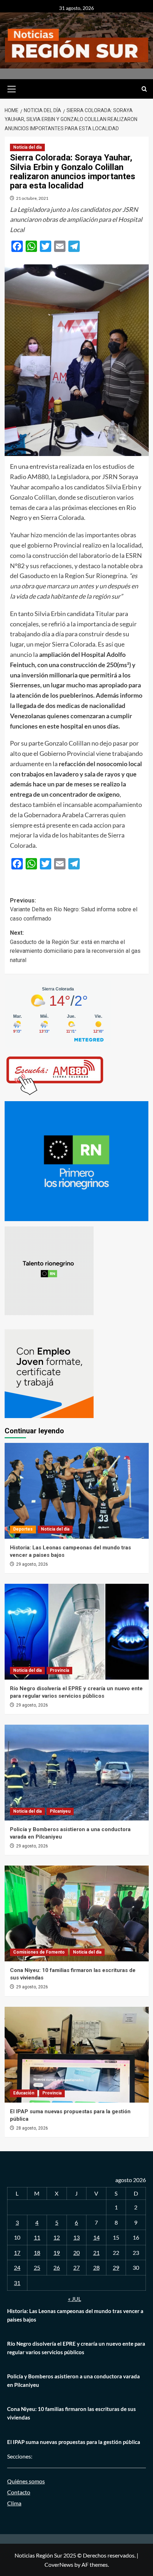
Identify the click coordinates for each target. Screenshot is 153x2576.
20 (76, 2253)
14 (96, 2237)
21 (96, 2253)
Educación (24, 2093)
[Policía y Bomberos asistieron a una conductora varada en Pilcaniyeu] (77, 1773)
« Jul (75, 2299)
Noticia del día (27, 147)
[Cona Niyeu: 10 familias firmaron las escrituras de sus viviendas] (77, 1913)
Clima (14, 2503)
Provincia (59, 1670)
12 (57, 2237)
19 (57, 2253)
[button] (12, 88)
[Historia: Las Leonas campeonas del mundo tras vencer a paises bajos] (77, 1491)
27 (76, 2267)
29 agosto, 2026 (32, 1564)
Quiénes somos (26, 2481)
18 (37, 2253)
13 (76, 2237)
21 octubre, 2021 (32, 198)
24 (17, 2267)
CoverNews (59, 2564)
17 (17, 2253)
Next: (75, 946)
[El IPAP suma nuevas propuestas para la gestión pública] (77, 2055)
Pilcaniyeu (60, 1811)
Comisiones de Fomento (39, 1952)
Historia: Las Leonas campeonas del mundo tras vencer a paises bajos (75, 2315)
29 (116, 2267)
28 (96, 2267)
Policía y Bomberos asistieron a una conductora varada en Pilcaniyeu (73, 2380)
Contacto (19, 2492)
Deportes (23, 1529)
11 (37, 2237)
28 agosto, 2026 (32, 2128)
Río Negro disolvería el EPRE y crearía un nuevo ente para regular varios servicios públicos (76, 2348)
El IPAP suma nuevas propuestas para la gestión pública (74, 2442)
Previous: (74, 910)
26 (57, 2267)
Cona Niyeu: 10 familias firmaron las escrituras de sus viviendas (72, 2413)
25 (37, 2267)
